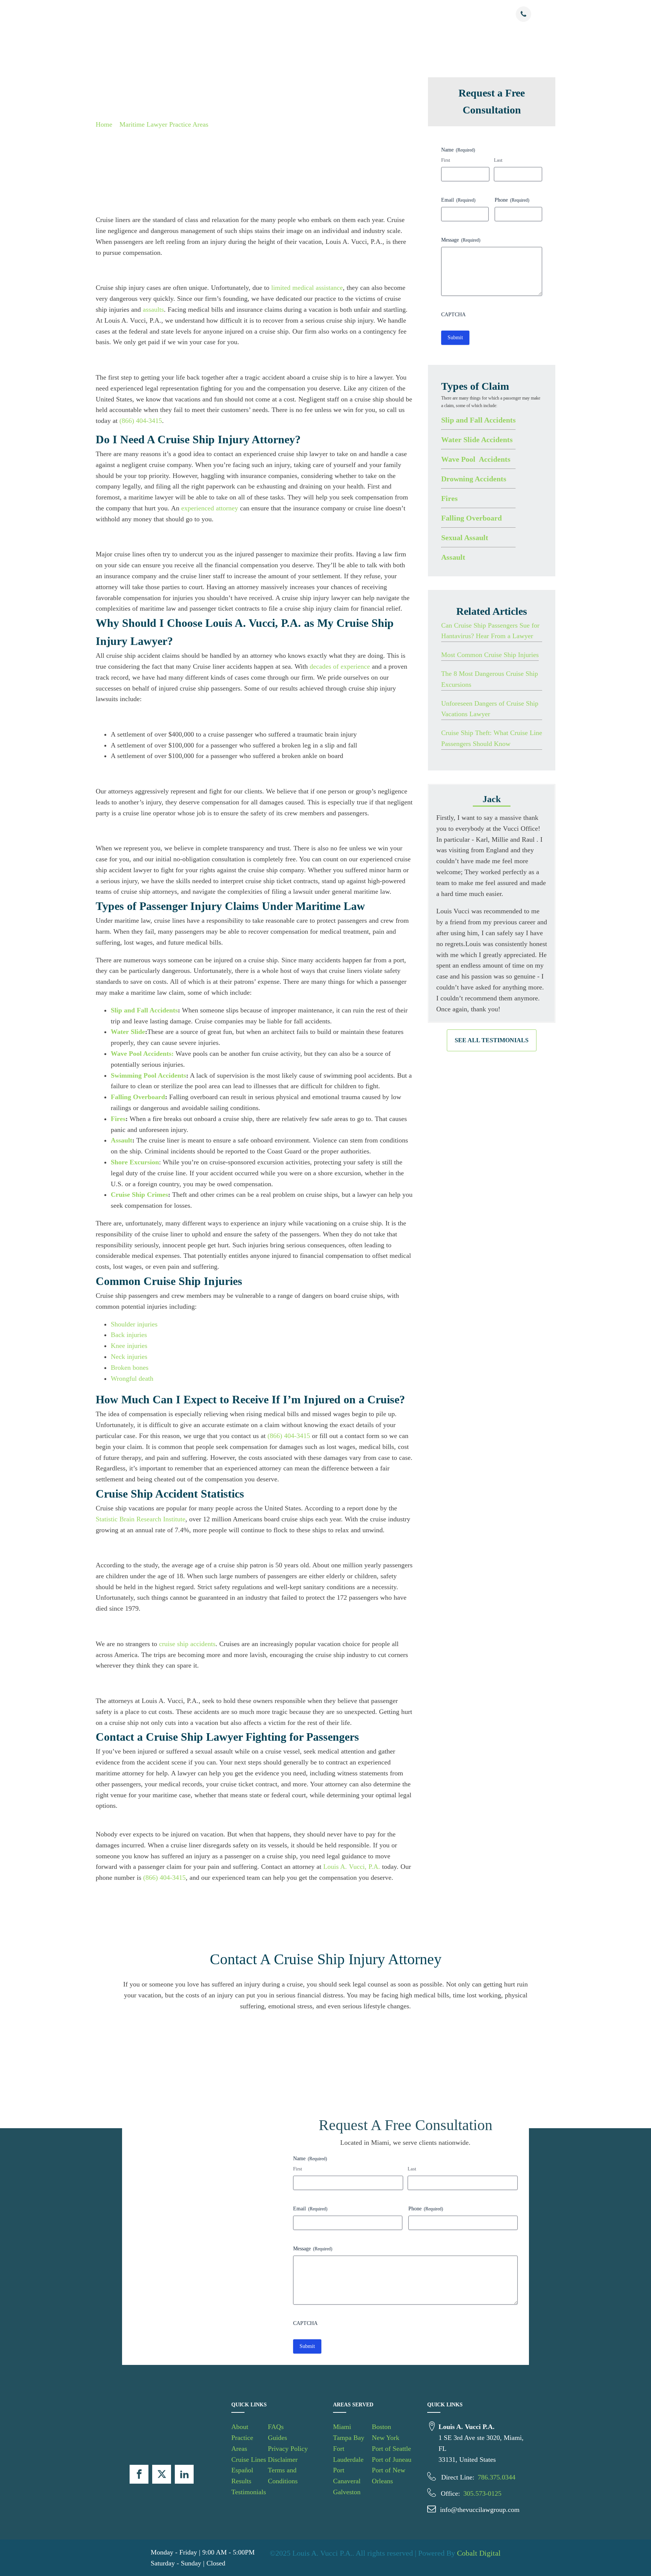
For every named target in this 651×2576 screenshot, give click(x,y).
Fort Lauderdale (348, 2454)
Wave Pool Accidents (476, 459)
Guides (277, 2438)
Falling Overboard (471, 518)
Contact (478, 15)
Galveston (347, 2492)
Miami (342, 2427)
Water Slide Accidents (477, 439)
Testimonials (406, 15)
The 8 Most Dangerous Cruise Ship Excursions (490, 679)
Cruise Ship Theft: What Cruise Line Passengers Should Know (492, 738)
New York (386, 2438)
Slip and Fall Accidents (478, 420)
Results (375, 15)
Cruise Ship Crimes (139, 1195)
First (446, 160)
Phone (512, 200)
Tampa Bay (349, 2438)
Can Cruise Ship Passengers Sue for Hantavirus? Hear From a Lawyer (490, 630)
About (218, 15)
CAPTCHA (453, 314)
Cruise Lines (300, 15)
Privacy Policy (288, 2449)
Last (498, 160)
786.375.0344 (497, 2477)
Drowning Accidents (474, 478)
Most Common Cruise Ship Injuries (490, 655)
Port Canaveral (347, 2476)
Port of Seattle (391, 2449)
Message (461, 240)
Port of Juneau (392, 2460)
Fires (449, 498)
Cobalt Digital (479, 2553)
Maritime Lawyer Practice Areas (164, 124)
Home (104, 124)
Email (458, 200)
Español (341, 15)
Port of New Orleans (389, 2476)
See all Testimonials (492, 1040)
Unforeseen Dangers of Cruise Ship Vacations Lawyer (490, 708)
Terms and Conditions (283, 2476)
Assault (453, 557)
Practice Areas (251, 15)
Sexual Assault (465, 537)
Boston (381, 2427)
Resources (441, 15)
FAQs (276, 2427)
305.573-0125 (482, 2493)
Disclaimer (283, 2460)
